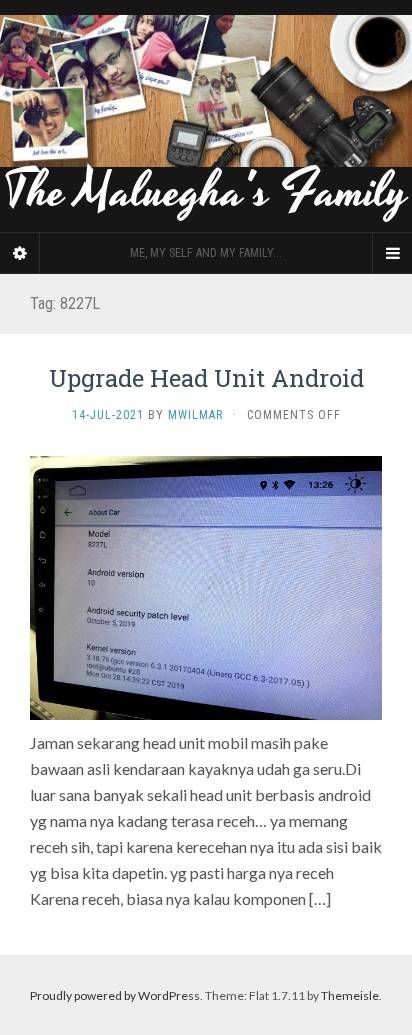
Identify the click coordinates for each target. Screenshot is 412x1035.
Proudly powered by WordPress (115, 995)
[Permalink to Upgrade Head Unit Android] (206, 585)
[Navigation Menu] (392, 253)
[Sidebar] (20, 253)
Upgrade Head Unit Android (206, 378)
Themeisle (350, 995)
